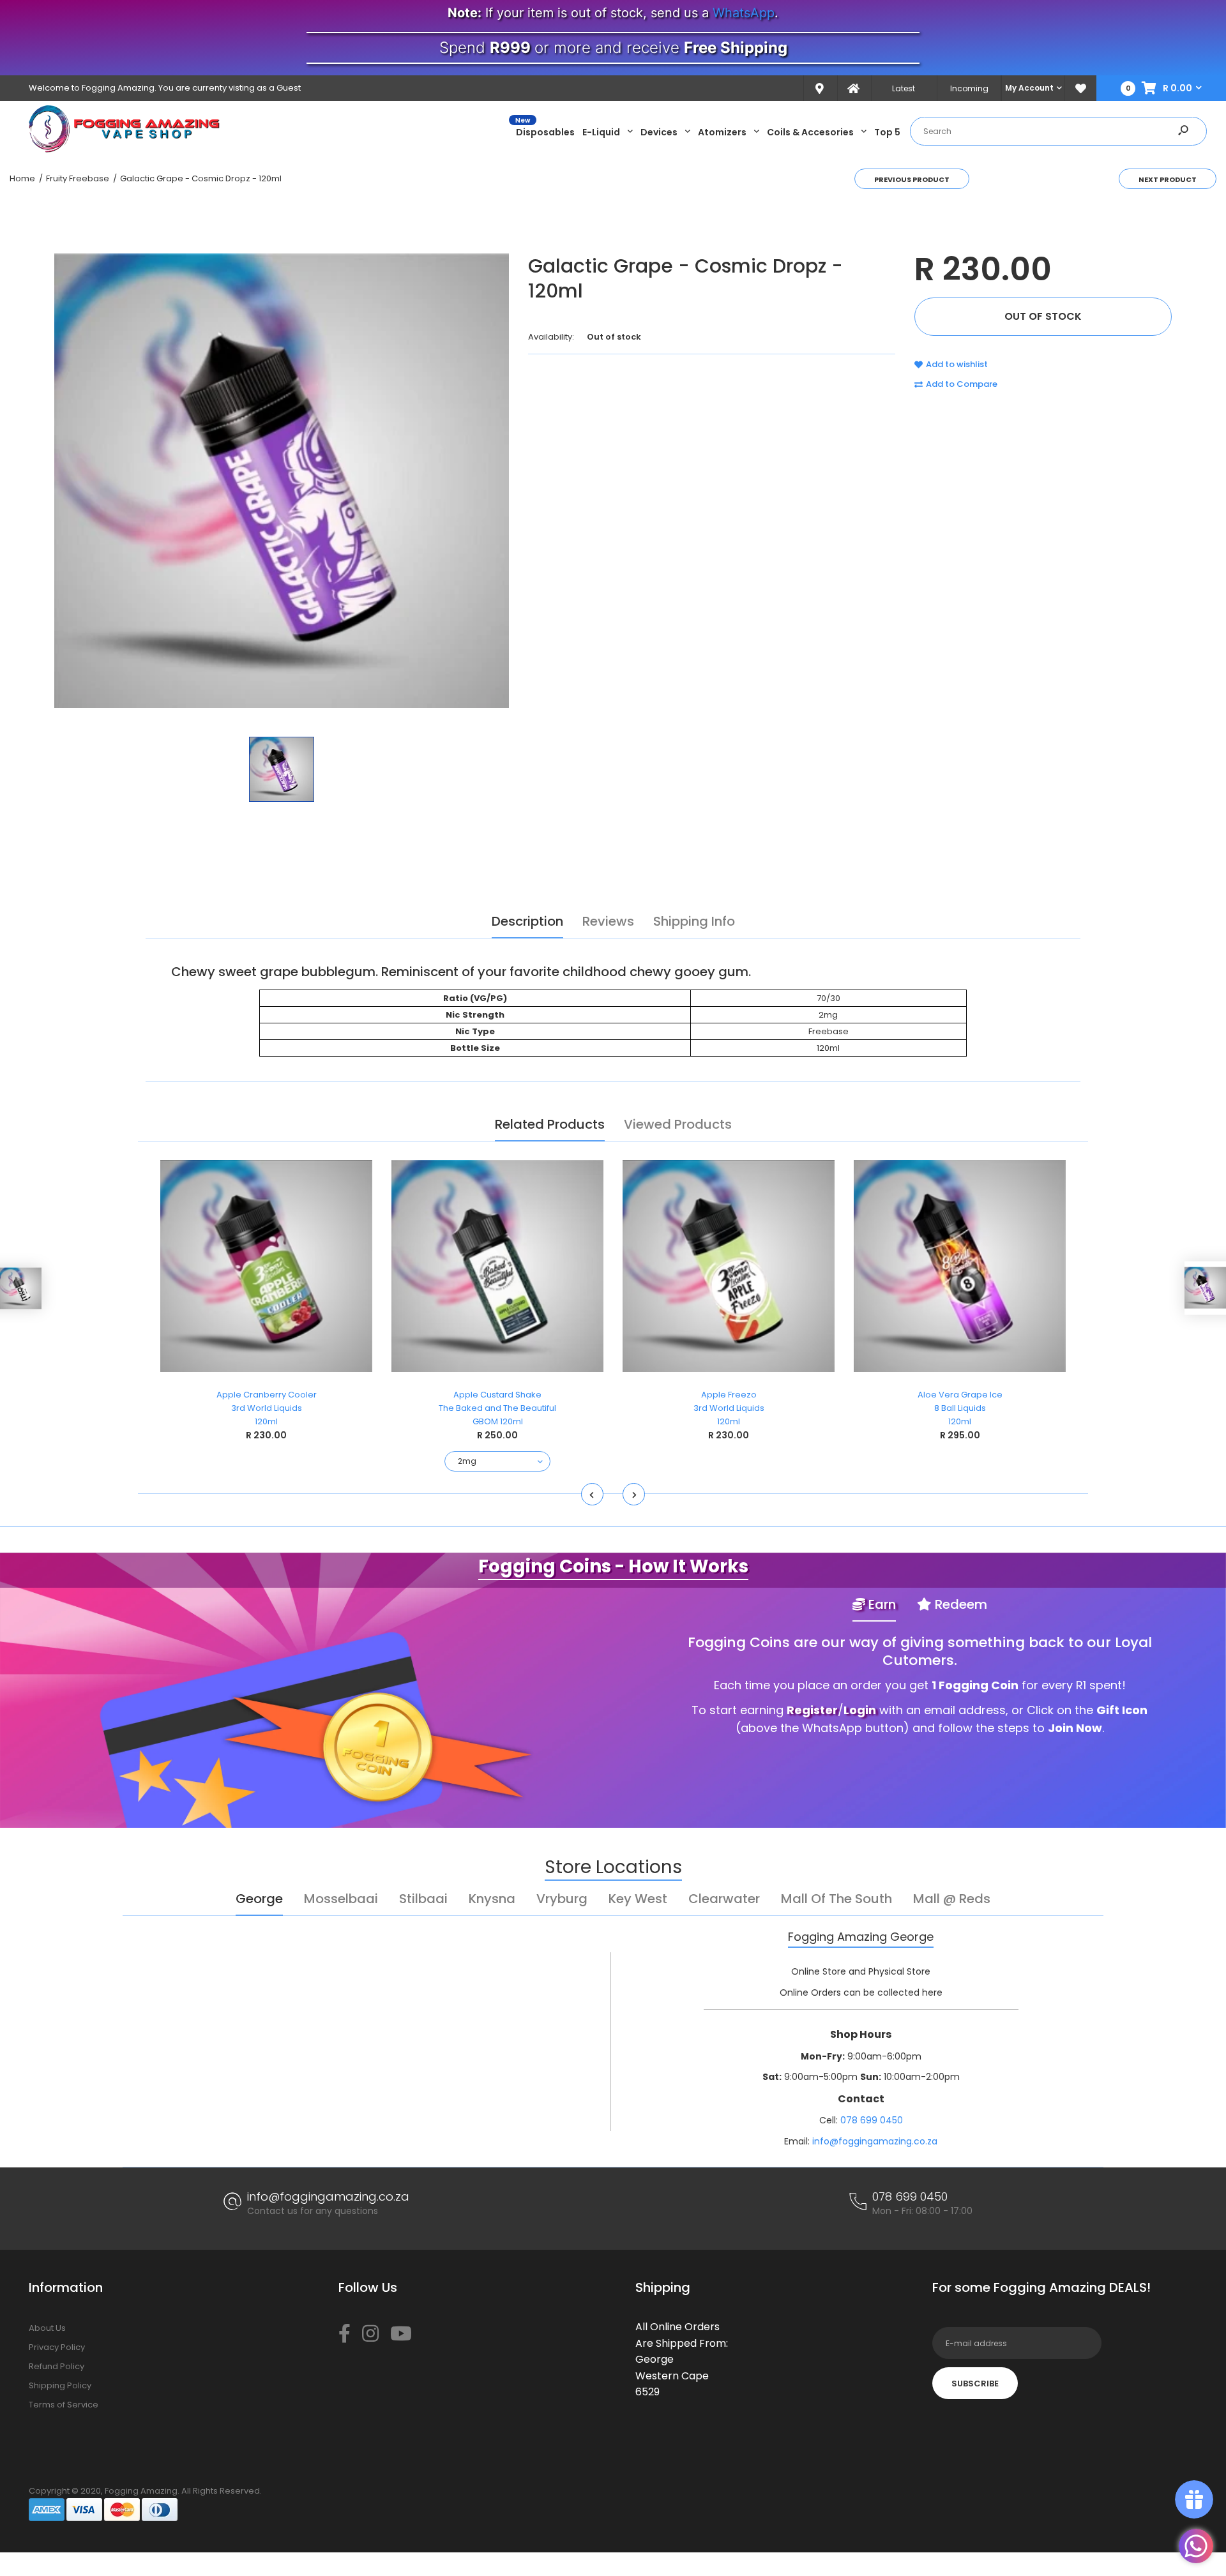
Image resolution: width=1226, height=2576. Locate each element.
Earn (881, 1604)
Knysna (492, 1899)
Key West (638, 1899)
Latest (904, 88)
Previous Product (912, 179)
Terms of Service (64, 2405)
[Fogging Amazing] (125, 150)
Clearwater (724, 1899)
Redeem (959, 1604)
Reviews (608, 921)
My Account (1029, 88)
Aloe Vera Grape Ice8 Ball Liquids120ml (960, 1408)
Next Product (1168, 179)
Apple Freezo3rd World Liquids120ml (729, 1408)
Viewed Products (678, 1124)
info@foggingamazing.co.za (875, 2141)
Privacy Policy (57, 2347)
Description (527, 921)
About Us (47, 2328)
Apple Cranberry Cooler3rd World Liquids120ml (267, 1408)
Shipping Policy (60, 2385)
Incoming (969, 88)
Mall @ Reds (952, 1899)
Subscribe (975, 2384)
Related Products (550, 1124)
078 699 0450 (872, 2120)
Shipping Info (694, 921)
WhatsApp (744, 13)
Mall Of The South (836, 1899)
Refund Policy (57, 2366)
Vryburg (562, 1899)
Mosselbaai (341, 1899)
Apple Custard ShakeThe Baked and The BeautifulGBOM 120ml (497, 1408)
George (259, 1899)
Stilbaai (423, 1899)
